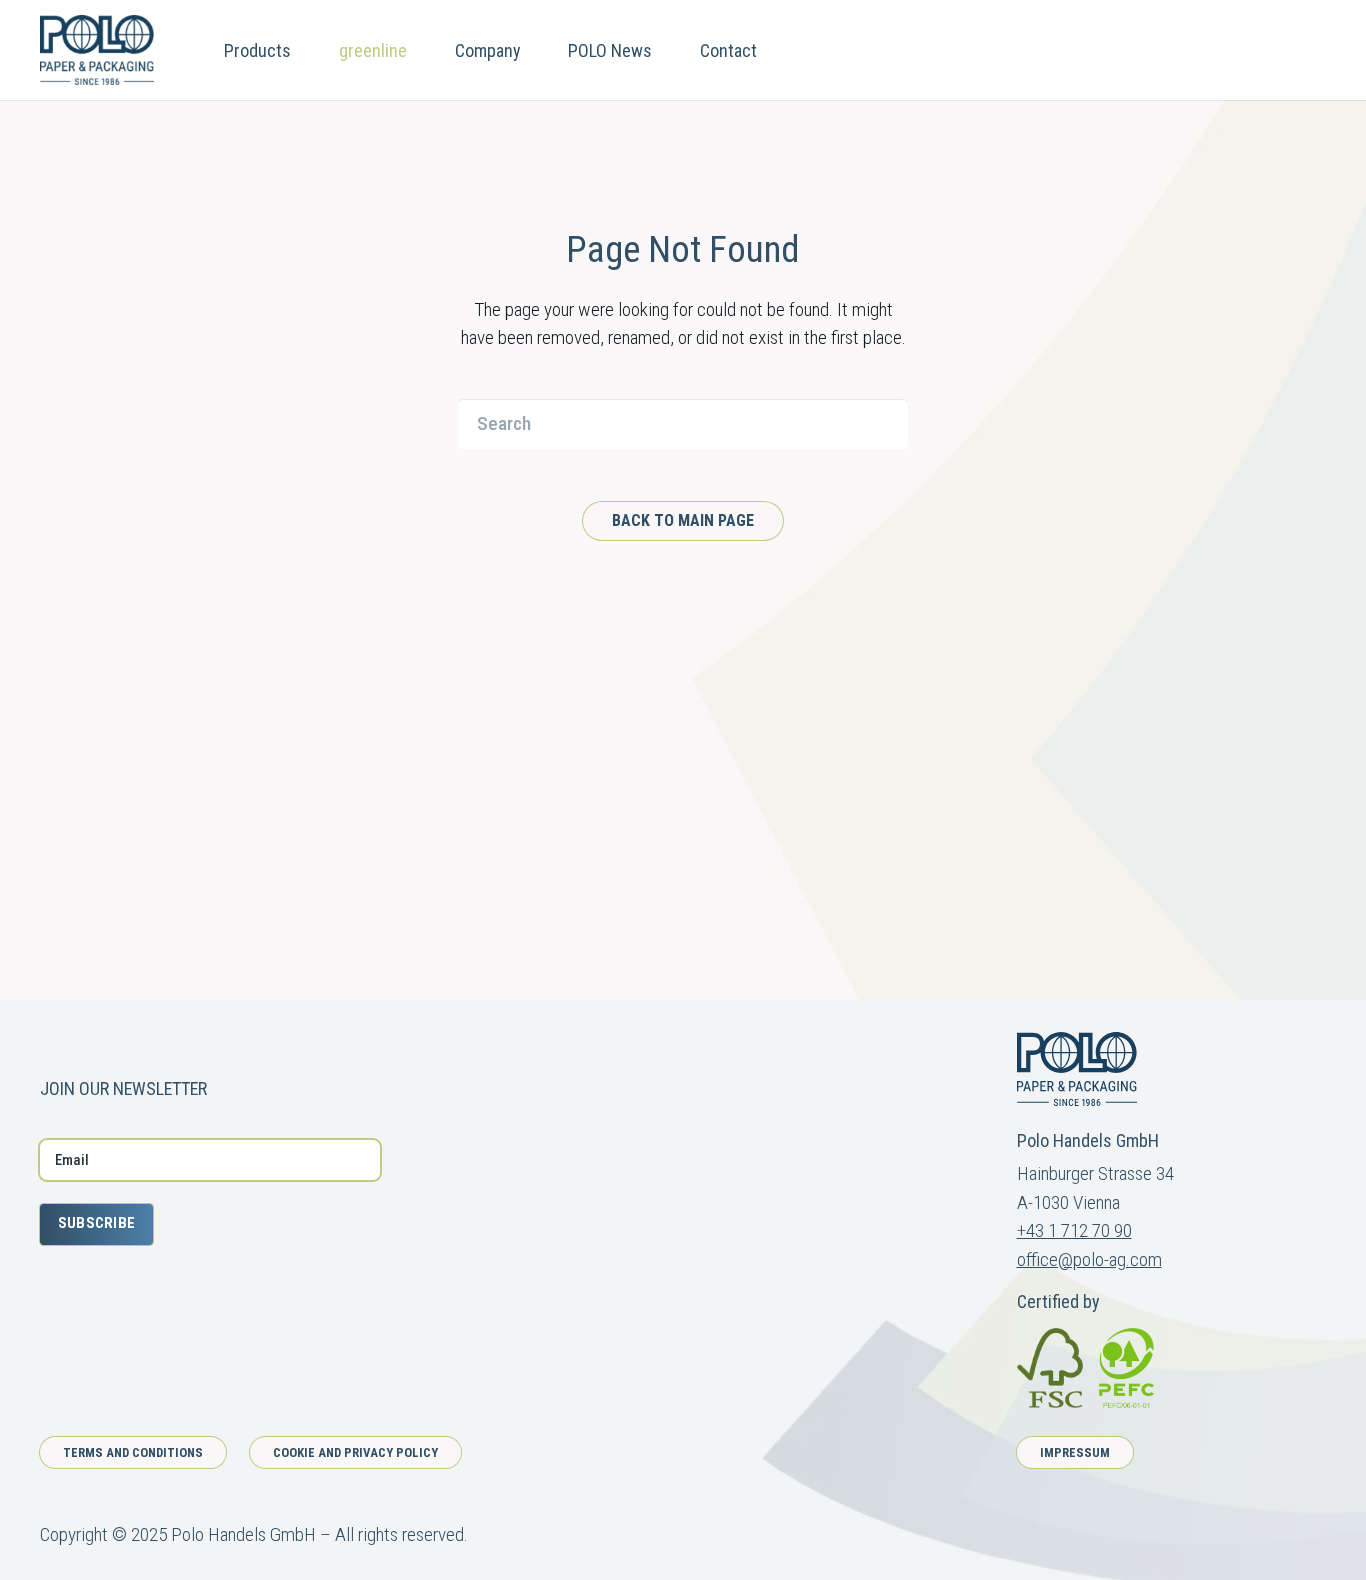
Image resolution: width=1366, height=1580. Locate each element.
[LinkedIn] (121, 1042)
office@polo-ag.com (1089, 1259)
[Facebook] (48, 1042)
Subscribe (97, 1223)
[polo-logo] (97, 50)
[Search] (883, 424)
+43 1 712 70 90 (1074, 1230)
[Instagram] (84, 1043)
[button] (307, 50)
